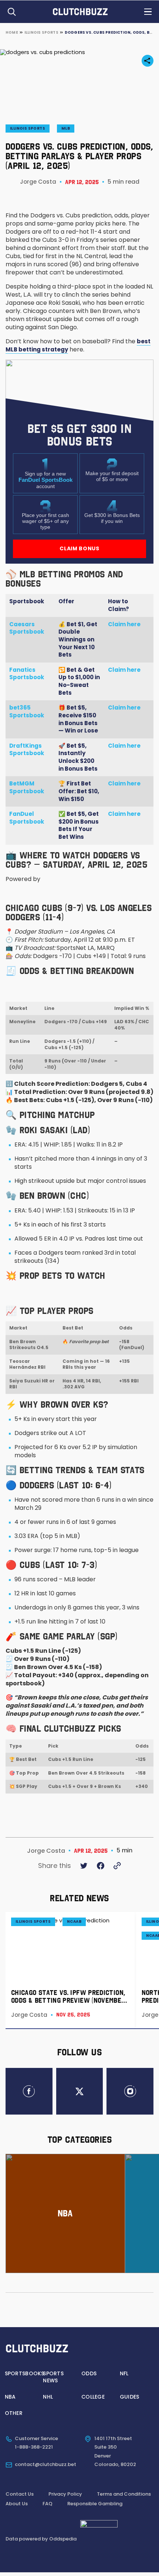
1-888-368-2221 (34, 2447)
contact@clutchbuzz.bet (44, 2465)
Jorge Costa (38, 182)
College (93, 2397)
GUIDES (130, 2397)
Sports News (53, 2377)
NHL (48, 2397)
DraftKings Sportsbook (27, 750)
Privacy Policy (65, 2494)
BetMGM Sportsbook (27, 788)
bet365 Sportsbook (27, 712)
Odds (89, 2373)
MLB (66, 128)
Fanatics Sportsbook (27, 674)
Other (14, 2413)
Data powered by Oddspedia (41, 2539)
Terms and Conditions (124, 2494)
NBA (10, 2397)
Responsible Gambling (95, 2504)
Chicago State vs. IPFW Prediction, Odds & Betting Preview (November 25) (68, 1996)
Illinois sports (28, 128)
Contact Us (20, 2494)
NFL (124, 2373)
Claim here (124, 624)
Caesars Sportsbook (27, 628)
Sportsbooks (22, 2373)
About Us (17, 2504)
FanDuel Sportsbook (27, 818)
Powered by (23, 879)
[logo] (80, 12)
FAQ (48, 2504)
